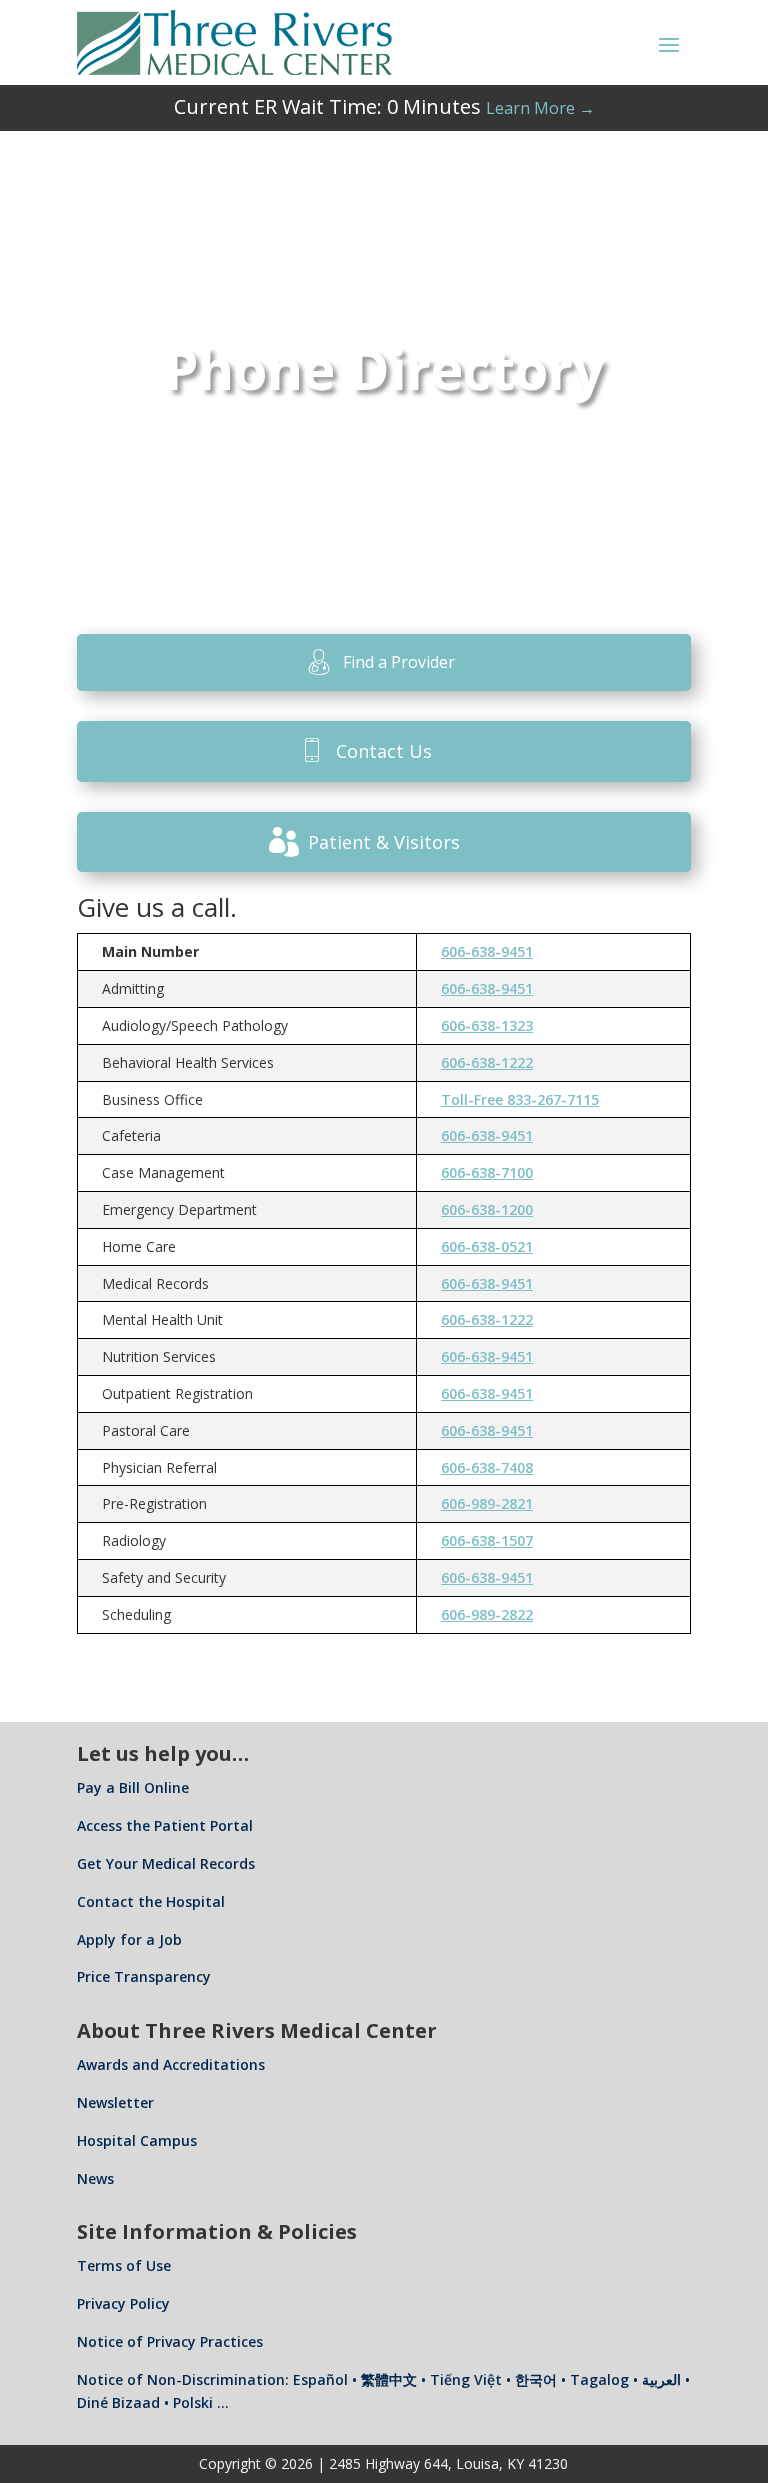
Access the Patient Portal (165, 1825)
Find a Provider (399, 662)
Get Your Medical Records (166, 1863)
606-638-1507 (487, 1540)
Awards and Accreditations (171, 2064)
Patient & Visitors (384, 842)
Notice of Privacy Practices (170, 2341)
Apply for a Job (129, 1939)
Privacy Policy (123, 2303)
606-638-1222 (487, 1062)
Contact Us (384, 751)
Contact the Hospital (151, 1901)
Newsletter (115, 2102)
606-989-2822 (487, 1614)
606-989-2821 (487, 1503)
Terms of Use (124, 2265)
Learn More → (540, 108)
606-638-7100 (487, 1172)
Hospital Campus (137, 2140)
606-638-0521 (487, 1246)
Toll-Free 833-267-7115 (520, 1099)
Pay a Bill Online (133, 1787)
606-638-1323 (487, 1025)
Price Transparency (144, 1976)
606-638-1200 (487, 1209)
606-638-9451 (487, 951)
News (95, 2178)
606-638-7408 (487, 1467)
